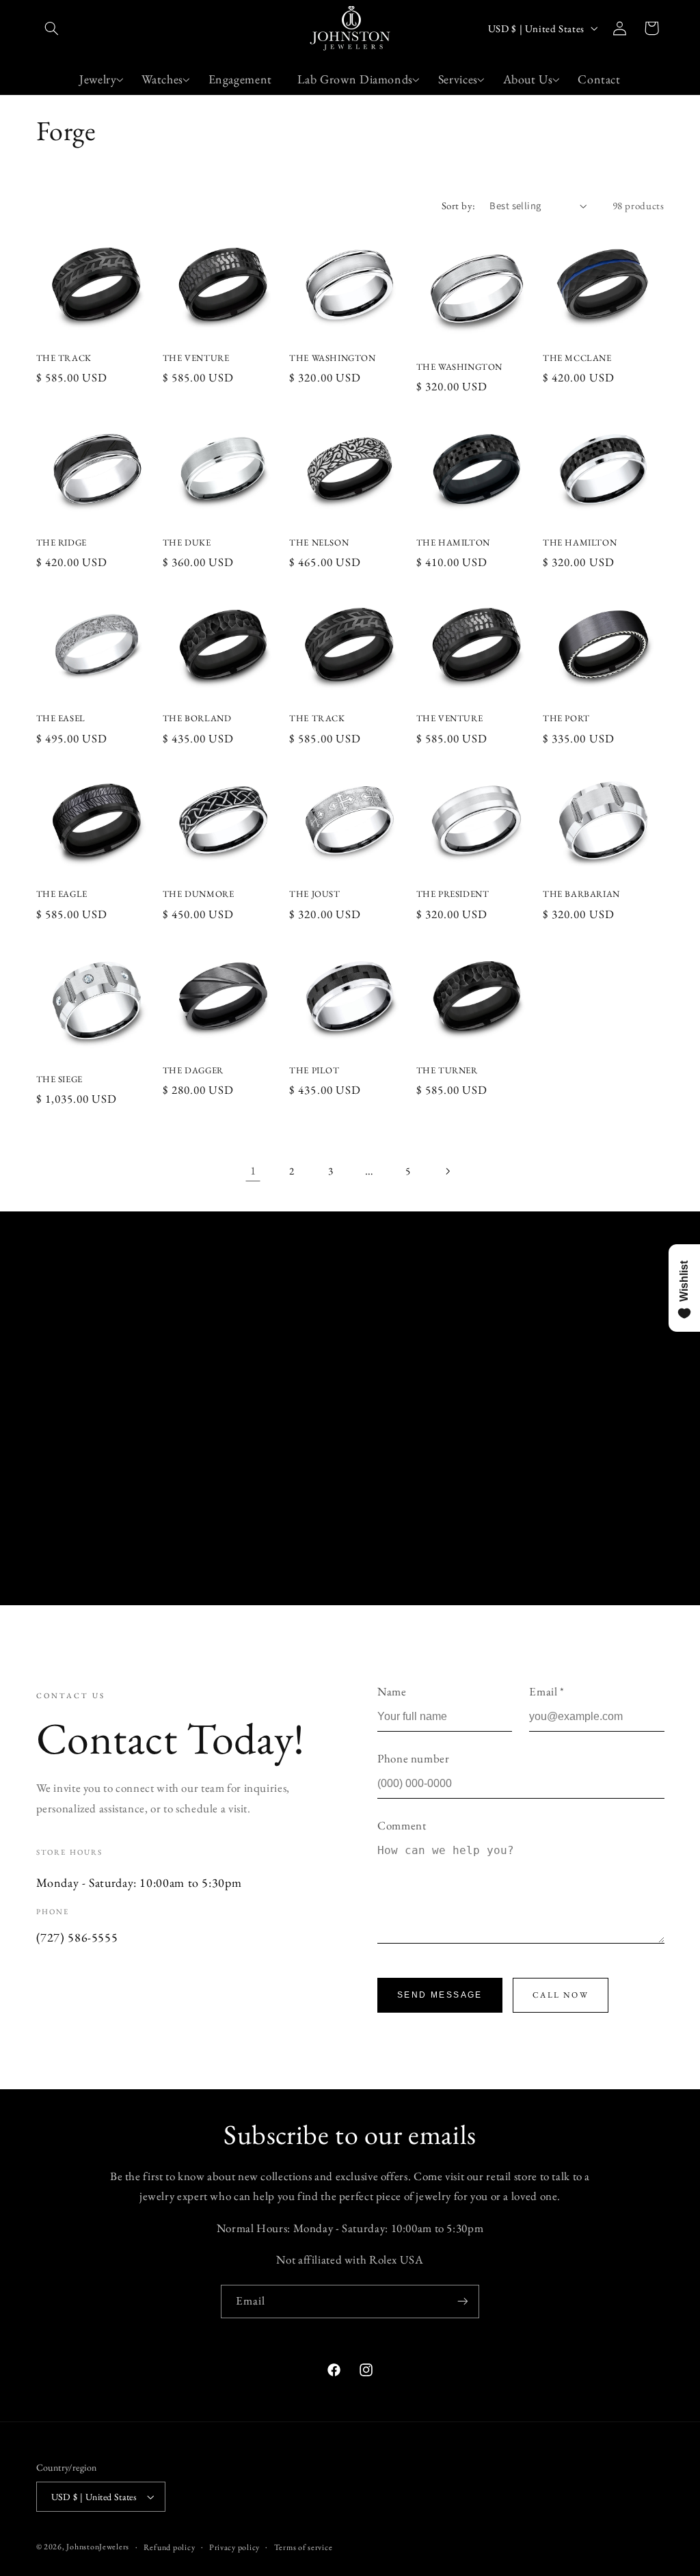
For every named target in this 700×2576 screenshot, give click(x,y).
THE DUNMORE (199, 894)
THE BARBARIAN (581, 894)
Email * (547, 1691)
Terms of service (304, 2547)
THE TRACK (64, 358)
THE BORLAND (197, 719)
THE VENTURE (196, 358)
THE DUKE (187, 543)
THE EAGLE (62, 894)
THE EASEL (61, 719)
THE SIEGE (59, 1079)
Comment (402, 1825)
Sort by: (458, 205)
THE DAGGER (193, 1071)
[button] (52, 28)
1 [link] (253, 1170)
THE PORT (566, 719)
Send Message (440, 1995)
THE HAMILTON (453, 543)
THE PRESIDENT (453, 894)
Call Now (561, 1995)
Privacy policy (234, 2547)
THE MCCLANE (577, 358)
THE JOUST (314, 894)
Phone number (414, 1758)
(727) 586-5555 (77, 1937)
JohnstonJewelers (98, 2546)
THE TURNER (447, 1071)
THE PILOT (314, 1071)
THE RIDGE (62, 543)
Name (392, 1691)
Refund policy (170, 2547)
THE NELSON (319, 543)
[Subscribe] (463, 2302)
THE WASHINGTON (332, 358)
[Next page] (447, 1171)
